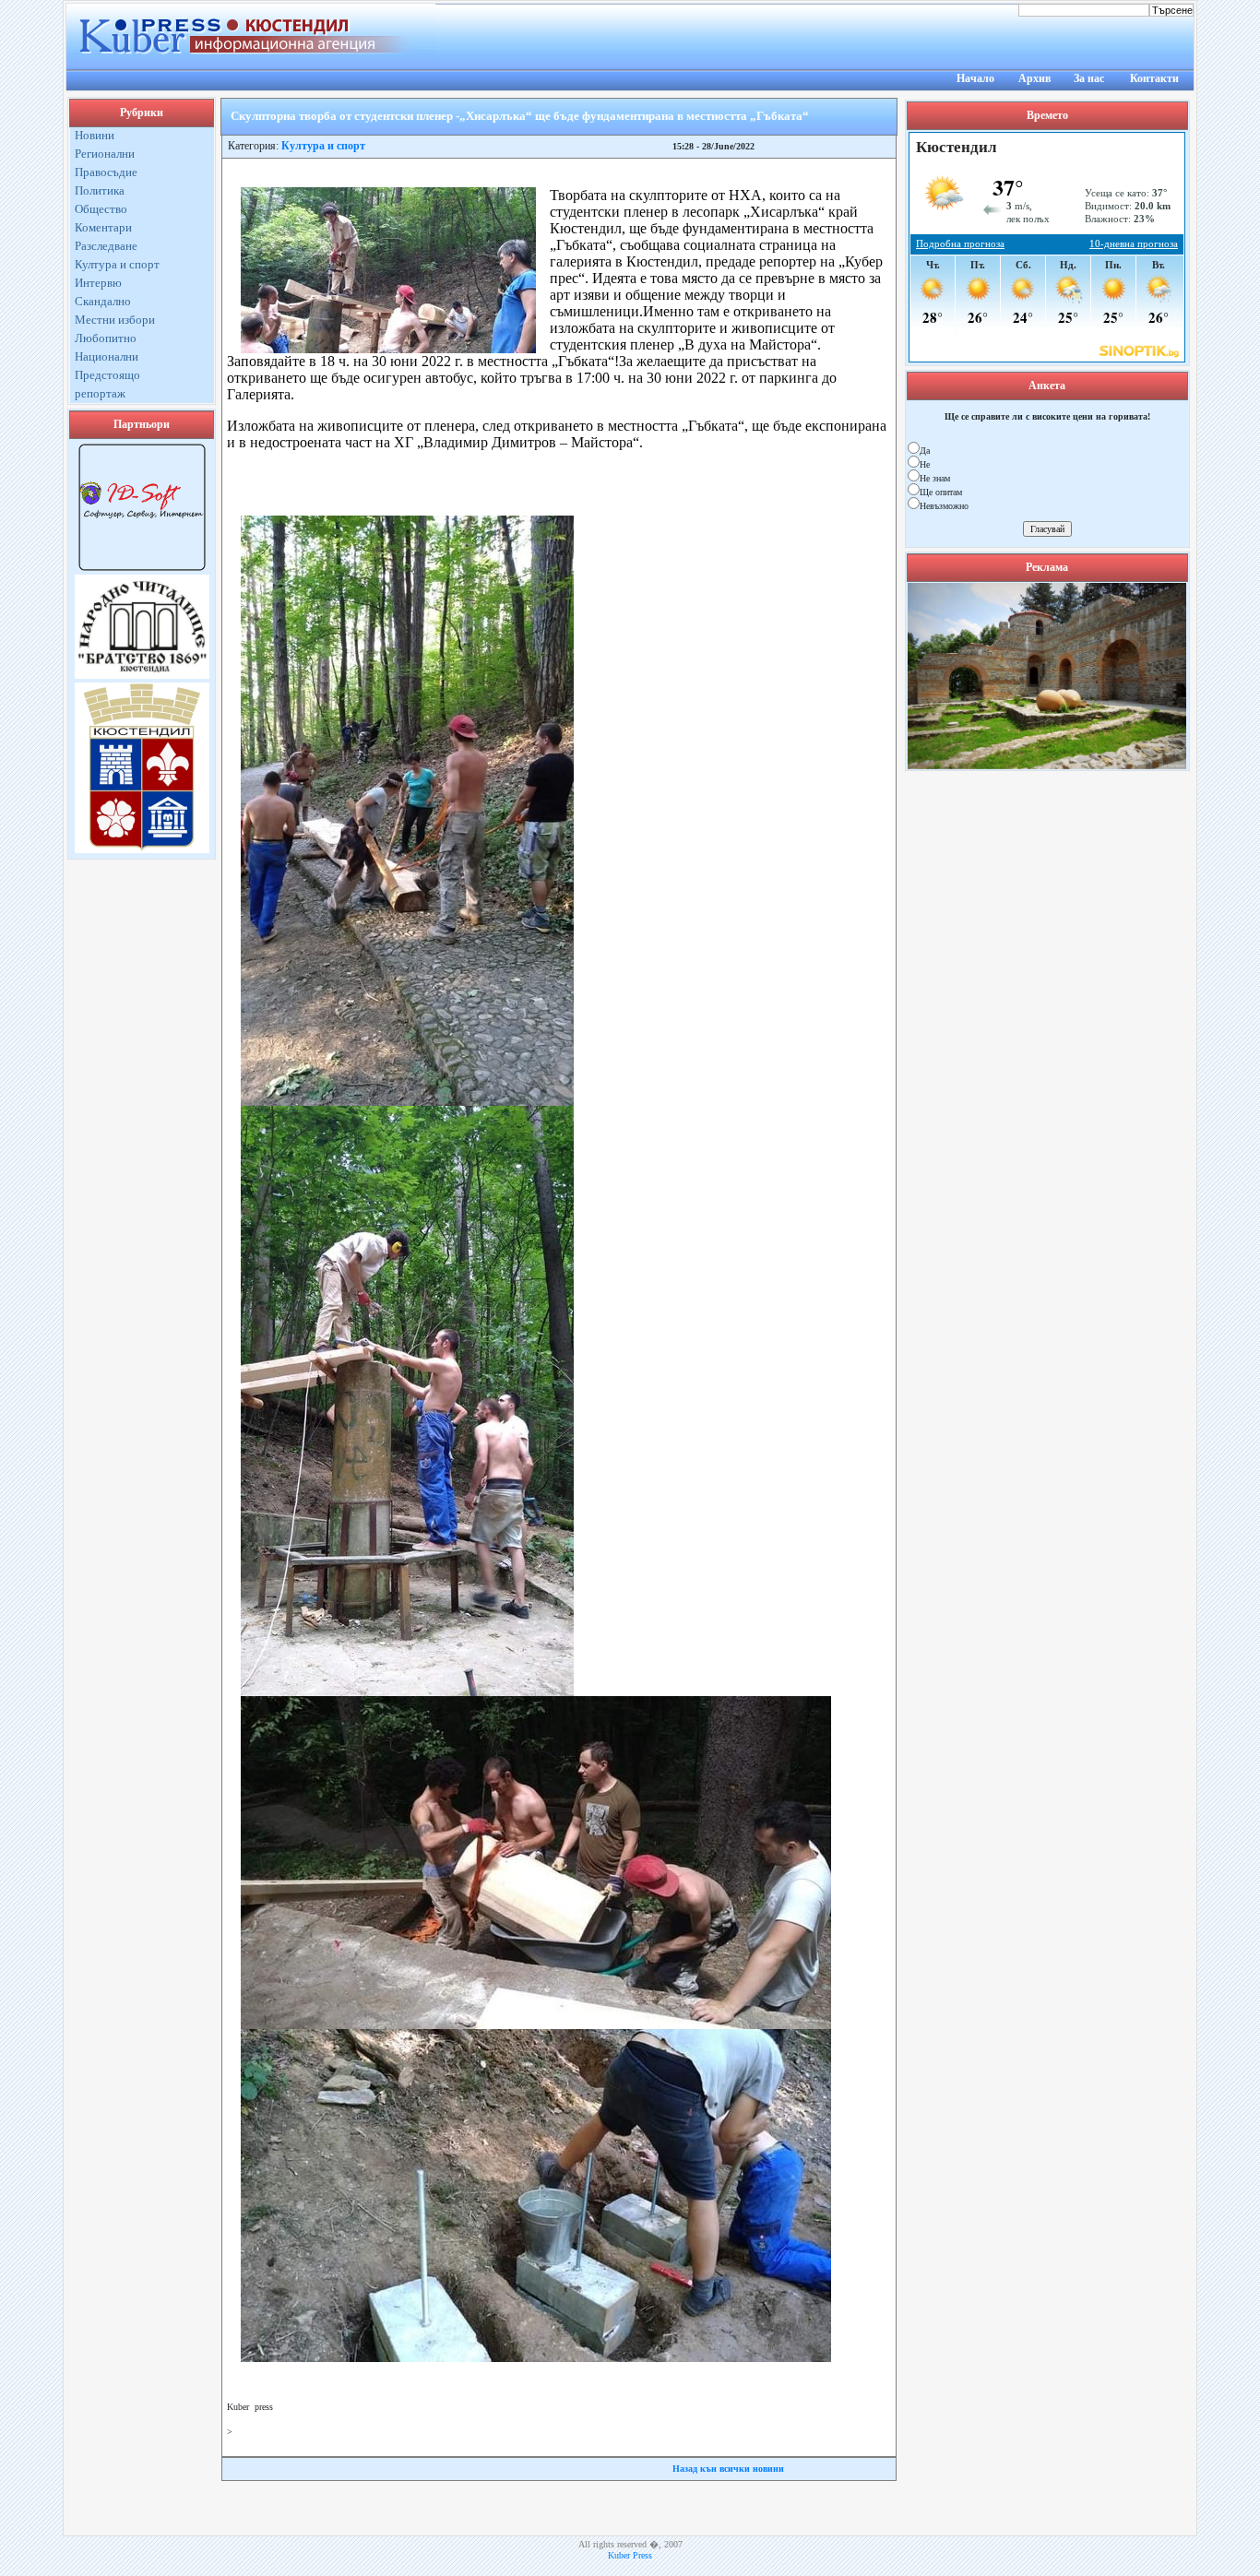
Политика (100, 190)
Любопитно (106, 338)
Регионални (105, 154)
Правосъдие (106, 172)
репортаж (100, 393)
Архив (1034, 78)
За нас (1089, 78)
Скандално (103, 301)
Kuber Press (630, 2555)
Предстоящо (107, 375)
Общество (101, 209)
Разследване (106, 246)
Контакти (1154, 78)
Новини (95, 135)
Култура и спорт (117, 264)
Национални (107, 356)
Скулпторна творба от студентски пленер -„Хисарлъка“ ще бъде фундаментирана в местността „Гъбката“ (520, 116)
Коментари (103, 227)
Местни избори (115, 320)
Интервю (98, 283)
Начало (975, 78)
